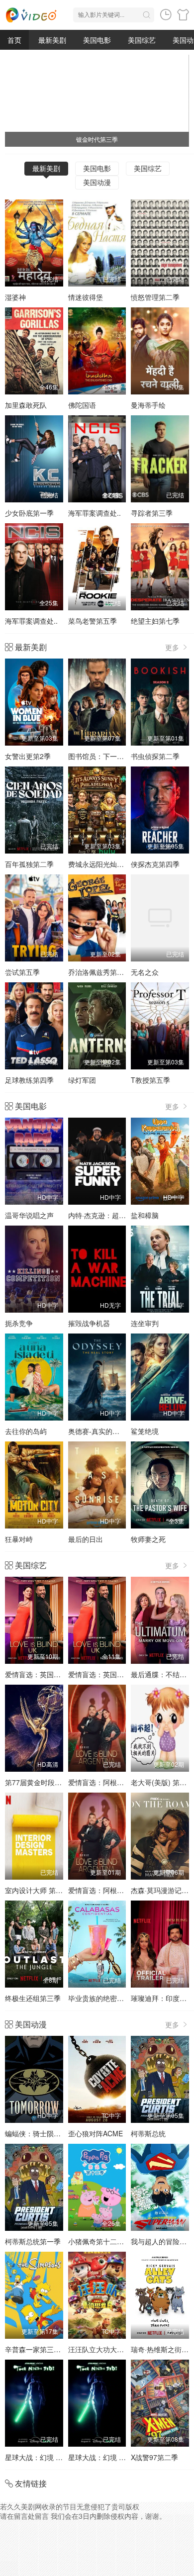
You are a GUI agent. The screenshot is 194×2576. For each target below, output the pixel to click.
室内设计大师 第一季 (37, 1890)
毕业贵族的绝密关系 (99, 1998)
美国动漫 (97, 182)
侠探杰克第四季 (155, 864)
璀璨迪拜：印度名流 (162, 1998)
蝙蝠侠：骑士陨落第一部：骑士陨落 (61, 2133)
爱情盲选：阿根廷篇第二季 (110, 1782)
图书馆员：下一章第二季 (106, 756)
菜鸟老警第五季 (93, 621)
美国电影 (97, 40)
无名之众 (145, 972)
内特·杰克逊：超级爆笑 (104, 1215)
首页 (14, 40)
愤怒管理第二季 (155, 297)
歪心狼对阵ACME (96, 2133)
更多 (173, 647)
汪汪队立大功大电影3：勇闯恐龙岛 (122, 2349)
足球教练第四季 (29, 1080)
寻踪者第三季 (152, 513)
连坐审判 (145, 1323)
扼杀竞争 (19, 1323)
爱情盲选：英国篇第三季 (43, 1674)
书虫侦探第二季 (155, 756)
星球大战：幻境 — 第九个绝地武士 (59, 2457)
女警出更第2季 (28, 756)
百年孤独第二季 (29, 864)
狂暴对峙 (19, 1539)
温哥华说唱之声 (29, 1215)
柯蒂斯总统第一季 (33, 2241)
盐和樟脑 (145, 1215)
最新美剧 (52, 40)
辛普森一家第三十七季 (40, 2349)
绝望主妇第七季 (155, 621)
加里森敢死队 (26, 405)
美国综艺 (142, 40)
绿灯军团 (82, 1080)
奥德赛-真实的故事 (97, 1431)
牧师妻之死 (148, 1539)
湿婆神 (15, 297)
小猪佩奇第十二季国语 (103, 2241)
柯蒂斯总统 (148, 2133)
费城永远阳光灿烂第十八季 (110, 864)
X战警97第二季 (154, 2457)
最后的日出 (86, 1539)
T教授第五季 (150, 1080)
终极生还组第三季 (33, 1998)
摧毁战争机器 (89, 1323)
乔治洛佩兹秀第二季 (99, 972)
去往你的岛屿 (26, 1431)
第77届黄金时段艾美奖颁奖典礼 (54, 1782)
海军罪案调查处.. (95, 513)
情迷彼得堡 (86, 297)
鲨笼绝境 (145, 1431)
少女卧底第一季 (29, 513)
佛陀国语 (82, 405)
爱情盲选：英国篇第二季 (106, 1674)
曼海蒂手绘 (148, 405)
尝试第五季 (22, 972)
